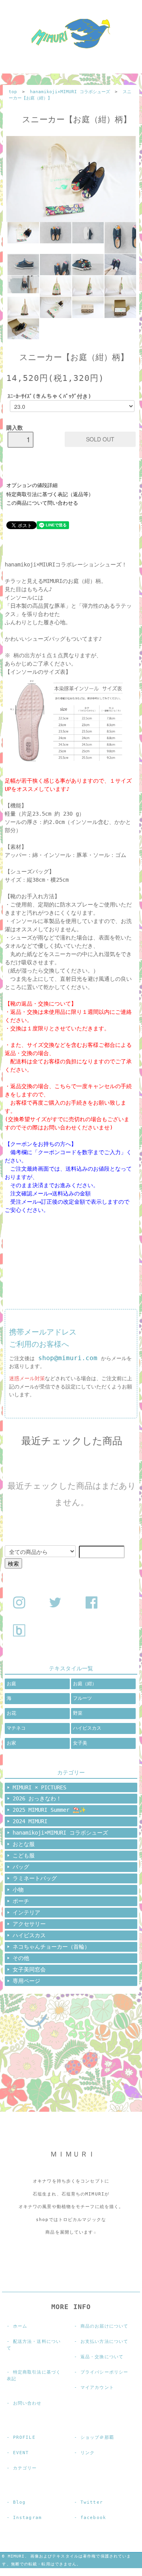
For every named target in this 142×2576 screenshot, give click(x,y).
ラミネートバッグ (35, 1878)
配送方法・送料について (34, 2345)
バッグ (21, 1867)
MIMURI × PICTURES (39, 1787)
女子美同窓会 (29, 1969)
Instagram (27, 2518)
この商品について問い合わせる (42, 503)
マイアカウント (97, 2388)
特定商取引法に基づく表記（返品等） (50, 494)
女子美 (80, 1743)
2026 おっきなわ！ (37, 1798)
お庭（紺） (85, 1684)
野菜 (78, 1713)
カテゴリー (25, 2468)
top (13, 92)
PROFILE (24, 2437)
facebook (93, 2518)
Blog (19, 2502)
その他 (21, 1958)
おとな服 (24, 1844)
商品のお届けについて (104, 2326)
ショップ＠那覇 (97, 2437)
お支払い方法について (104, 2342)
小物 (18, 1890)
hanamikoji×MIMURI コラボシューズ (70, 92)
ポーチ (21, 1901)
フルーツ (82, 1698)
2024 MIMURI (30, 1821)
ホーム (20, 2326)
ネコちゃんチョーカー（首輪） (51, 1947)
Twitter (92, 2502)
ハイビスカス (87, 1728)
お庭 (11, 1684)
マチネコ (16, 1728)
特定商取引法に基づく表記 (34, 2376)
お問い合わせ (27, 2403)
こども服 (24, 1855)
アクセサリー (29, 1924)
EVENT (21, 2453)
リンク (88, 2453)
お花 (11, 1713)
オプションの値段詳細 (32, 485)
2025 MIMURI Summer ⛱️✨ (49, 1810)
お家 (11, 1743)
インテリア (26, 1912)
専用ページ (26, 1981)
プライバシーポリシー (104, 2372)
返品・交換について (102, 2357)
